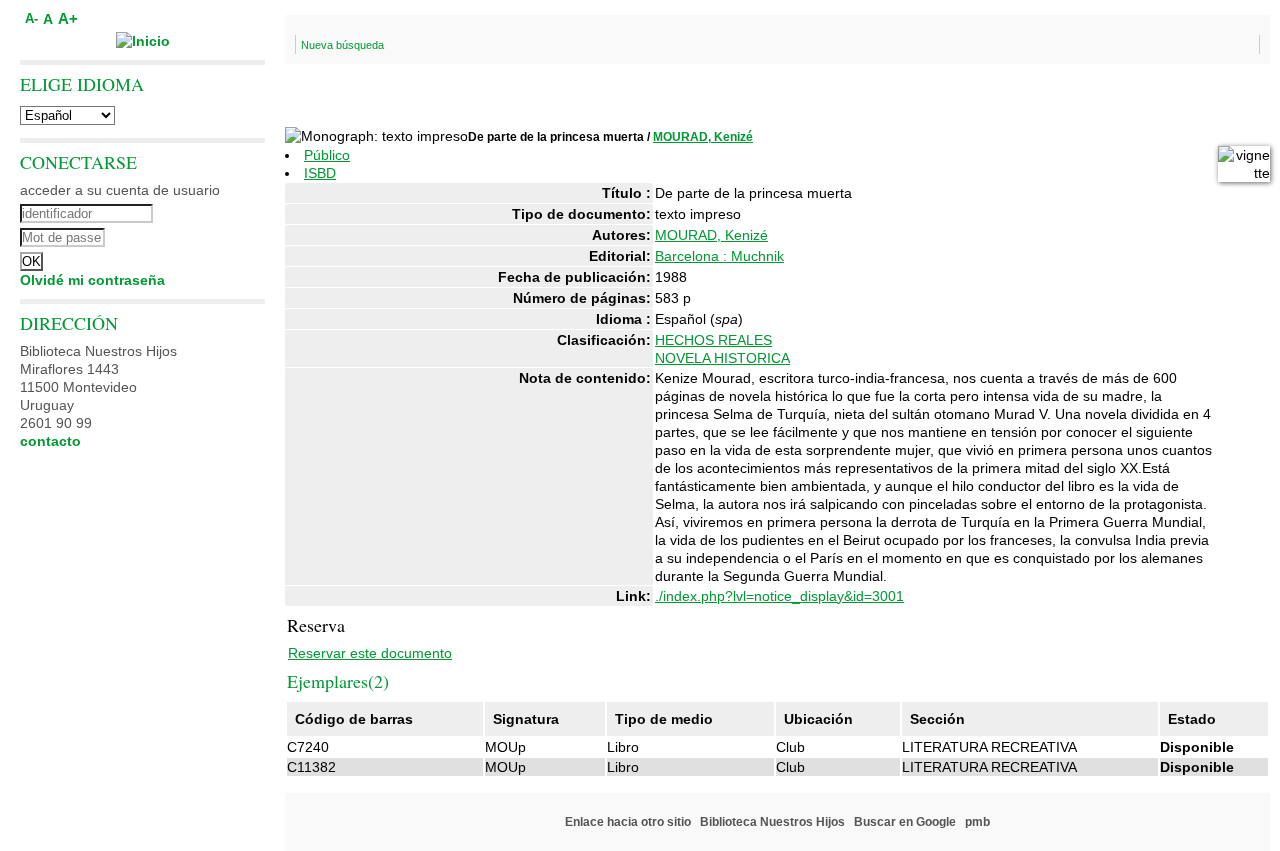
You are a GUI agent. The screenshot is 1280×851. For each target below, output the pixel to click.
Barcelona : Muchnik (719, 256)
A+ (68, 18)
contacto (50, 441)
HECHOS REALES (713, 340)
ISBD (320, 173)
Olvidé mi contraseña (92, 280)
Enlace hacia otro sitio (628, 822)
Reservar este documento (370, 653)
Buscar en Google (905, 822)
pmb (977, 822)
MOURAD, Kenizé (703, 137)
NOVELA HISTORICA (722, 358)
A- (31, 19)
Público (327, 155)
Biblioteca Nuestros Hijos (772, 822)
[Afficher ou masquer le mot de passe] (197, 235)
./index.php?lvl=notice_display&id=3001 (779, 596)
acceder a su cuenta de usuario (120, 190)
